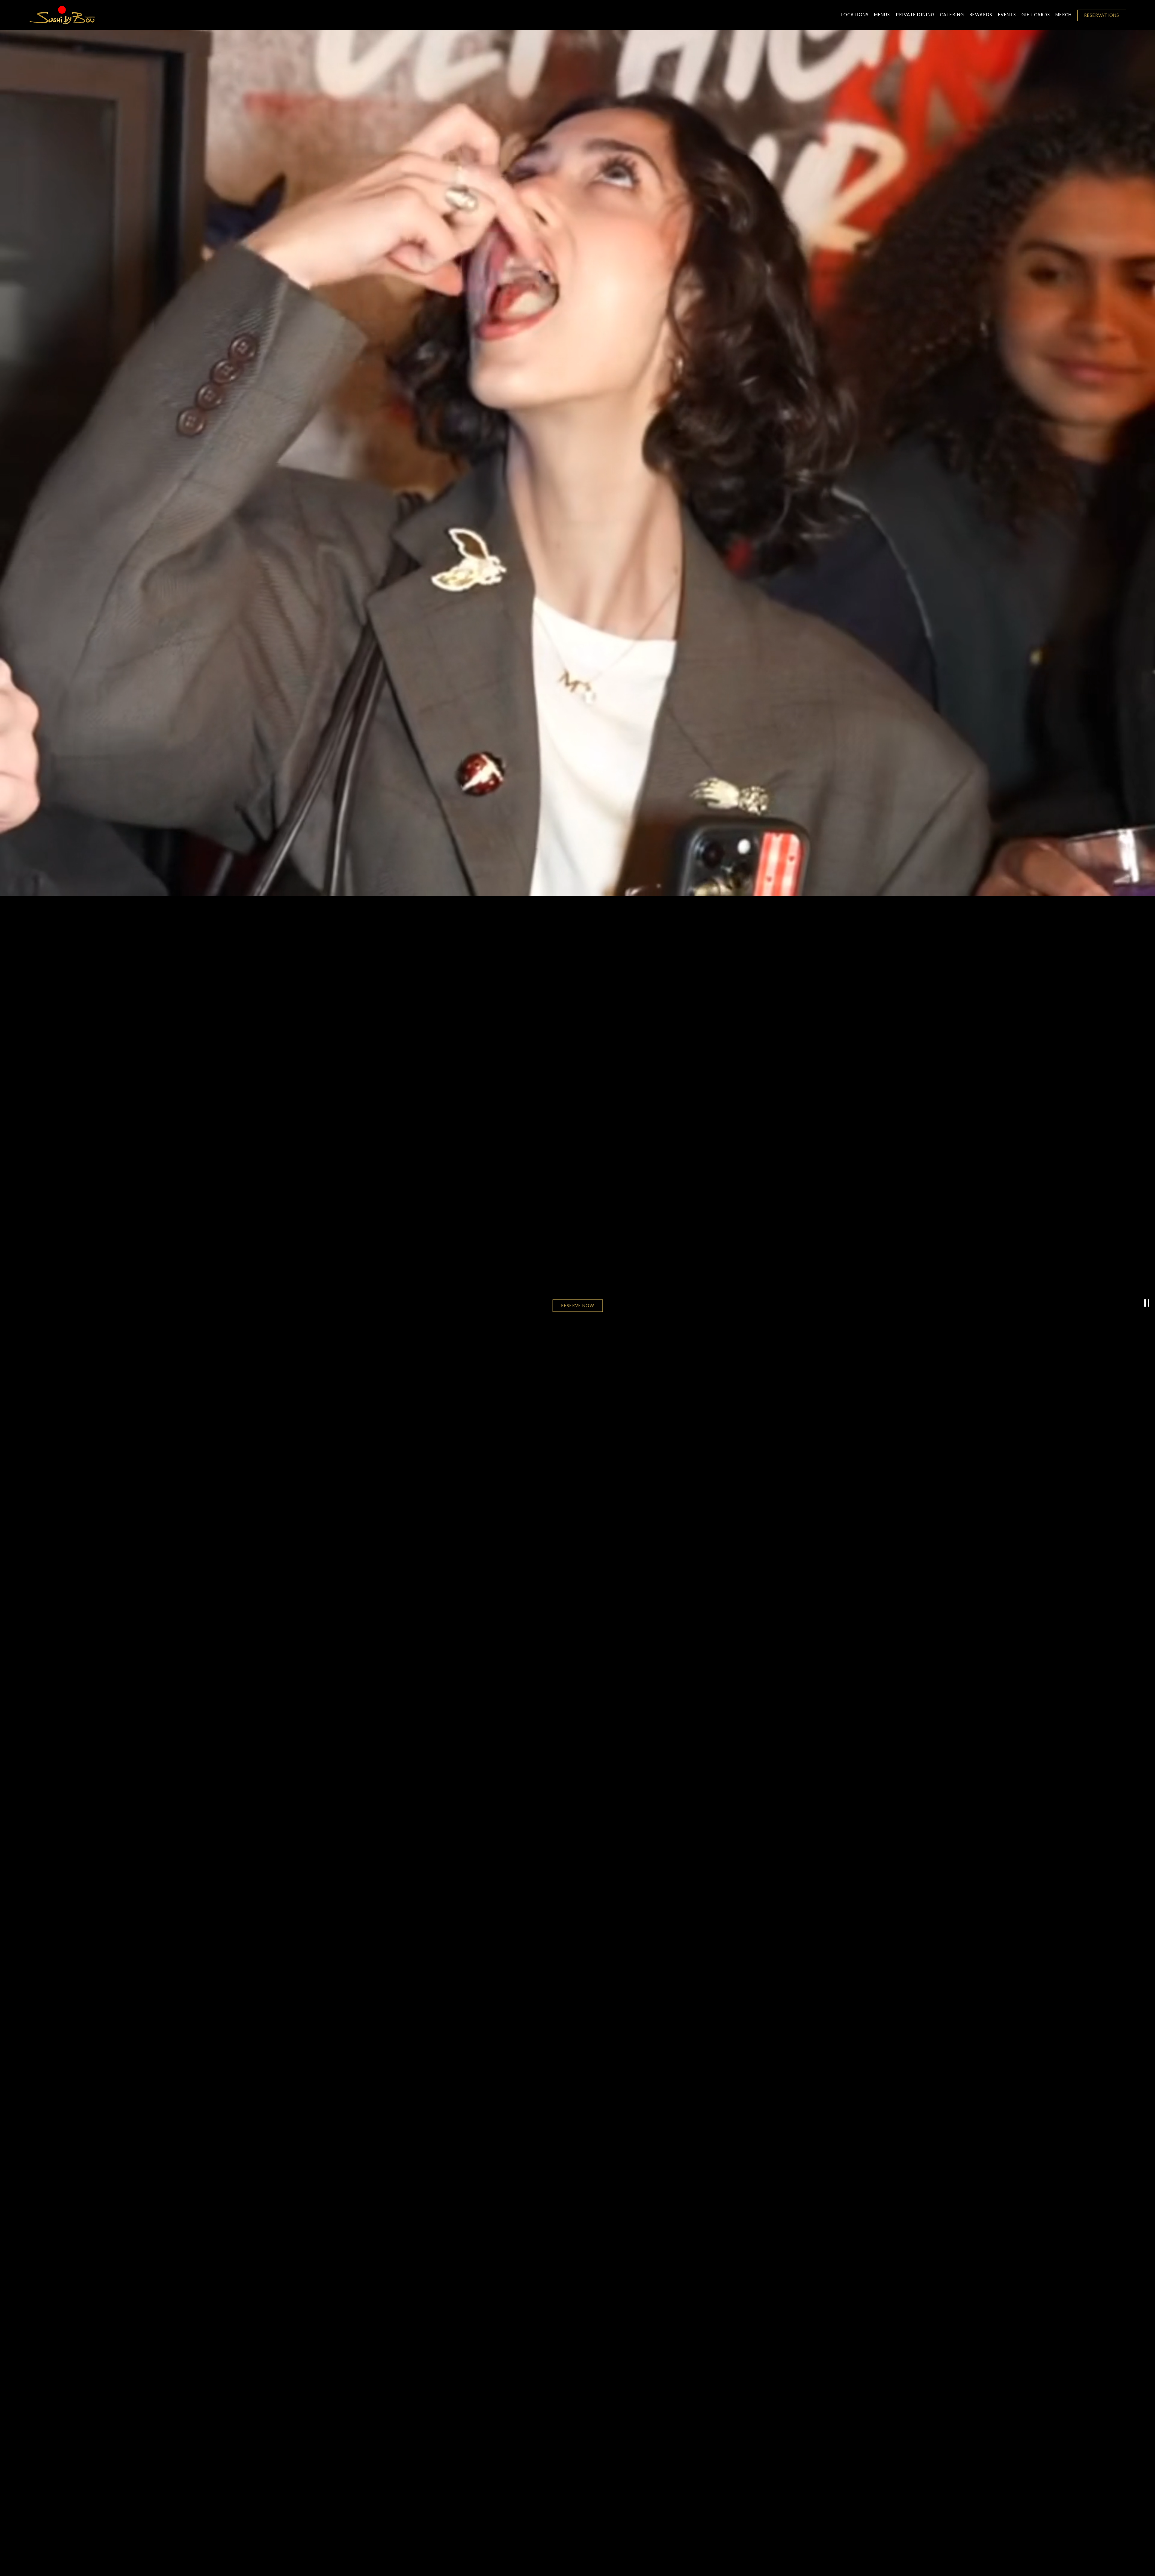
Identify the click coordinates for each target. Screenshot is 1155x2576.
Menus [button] (882, 15)
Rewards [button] (981, 15)
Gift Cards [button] (1036, 15)
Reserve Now (578, 1306)
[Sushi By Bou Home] (62, 15)
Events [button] (1007, 15)
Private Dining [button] (915, 15)
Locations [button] (855, 15)
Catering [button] (952, 15)
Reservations (1102, 15)
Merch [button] (1064, 15)
